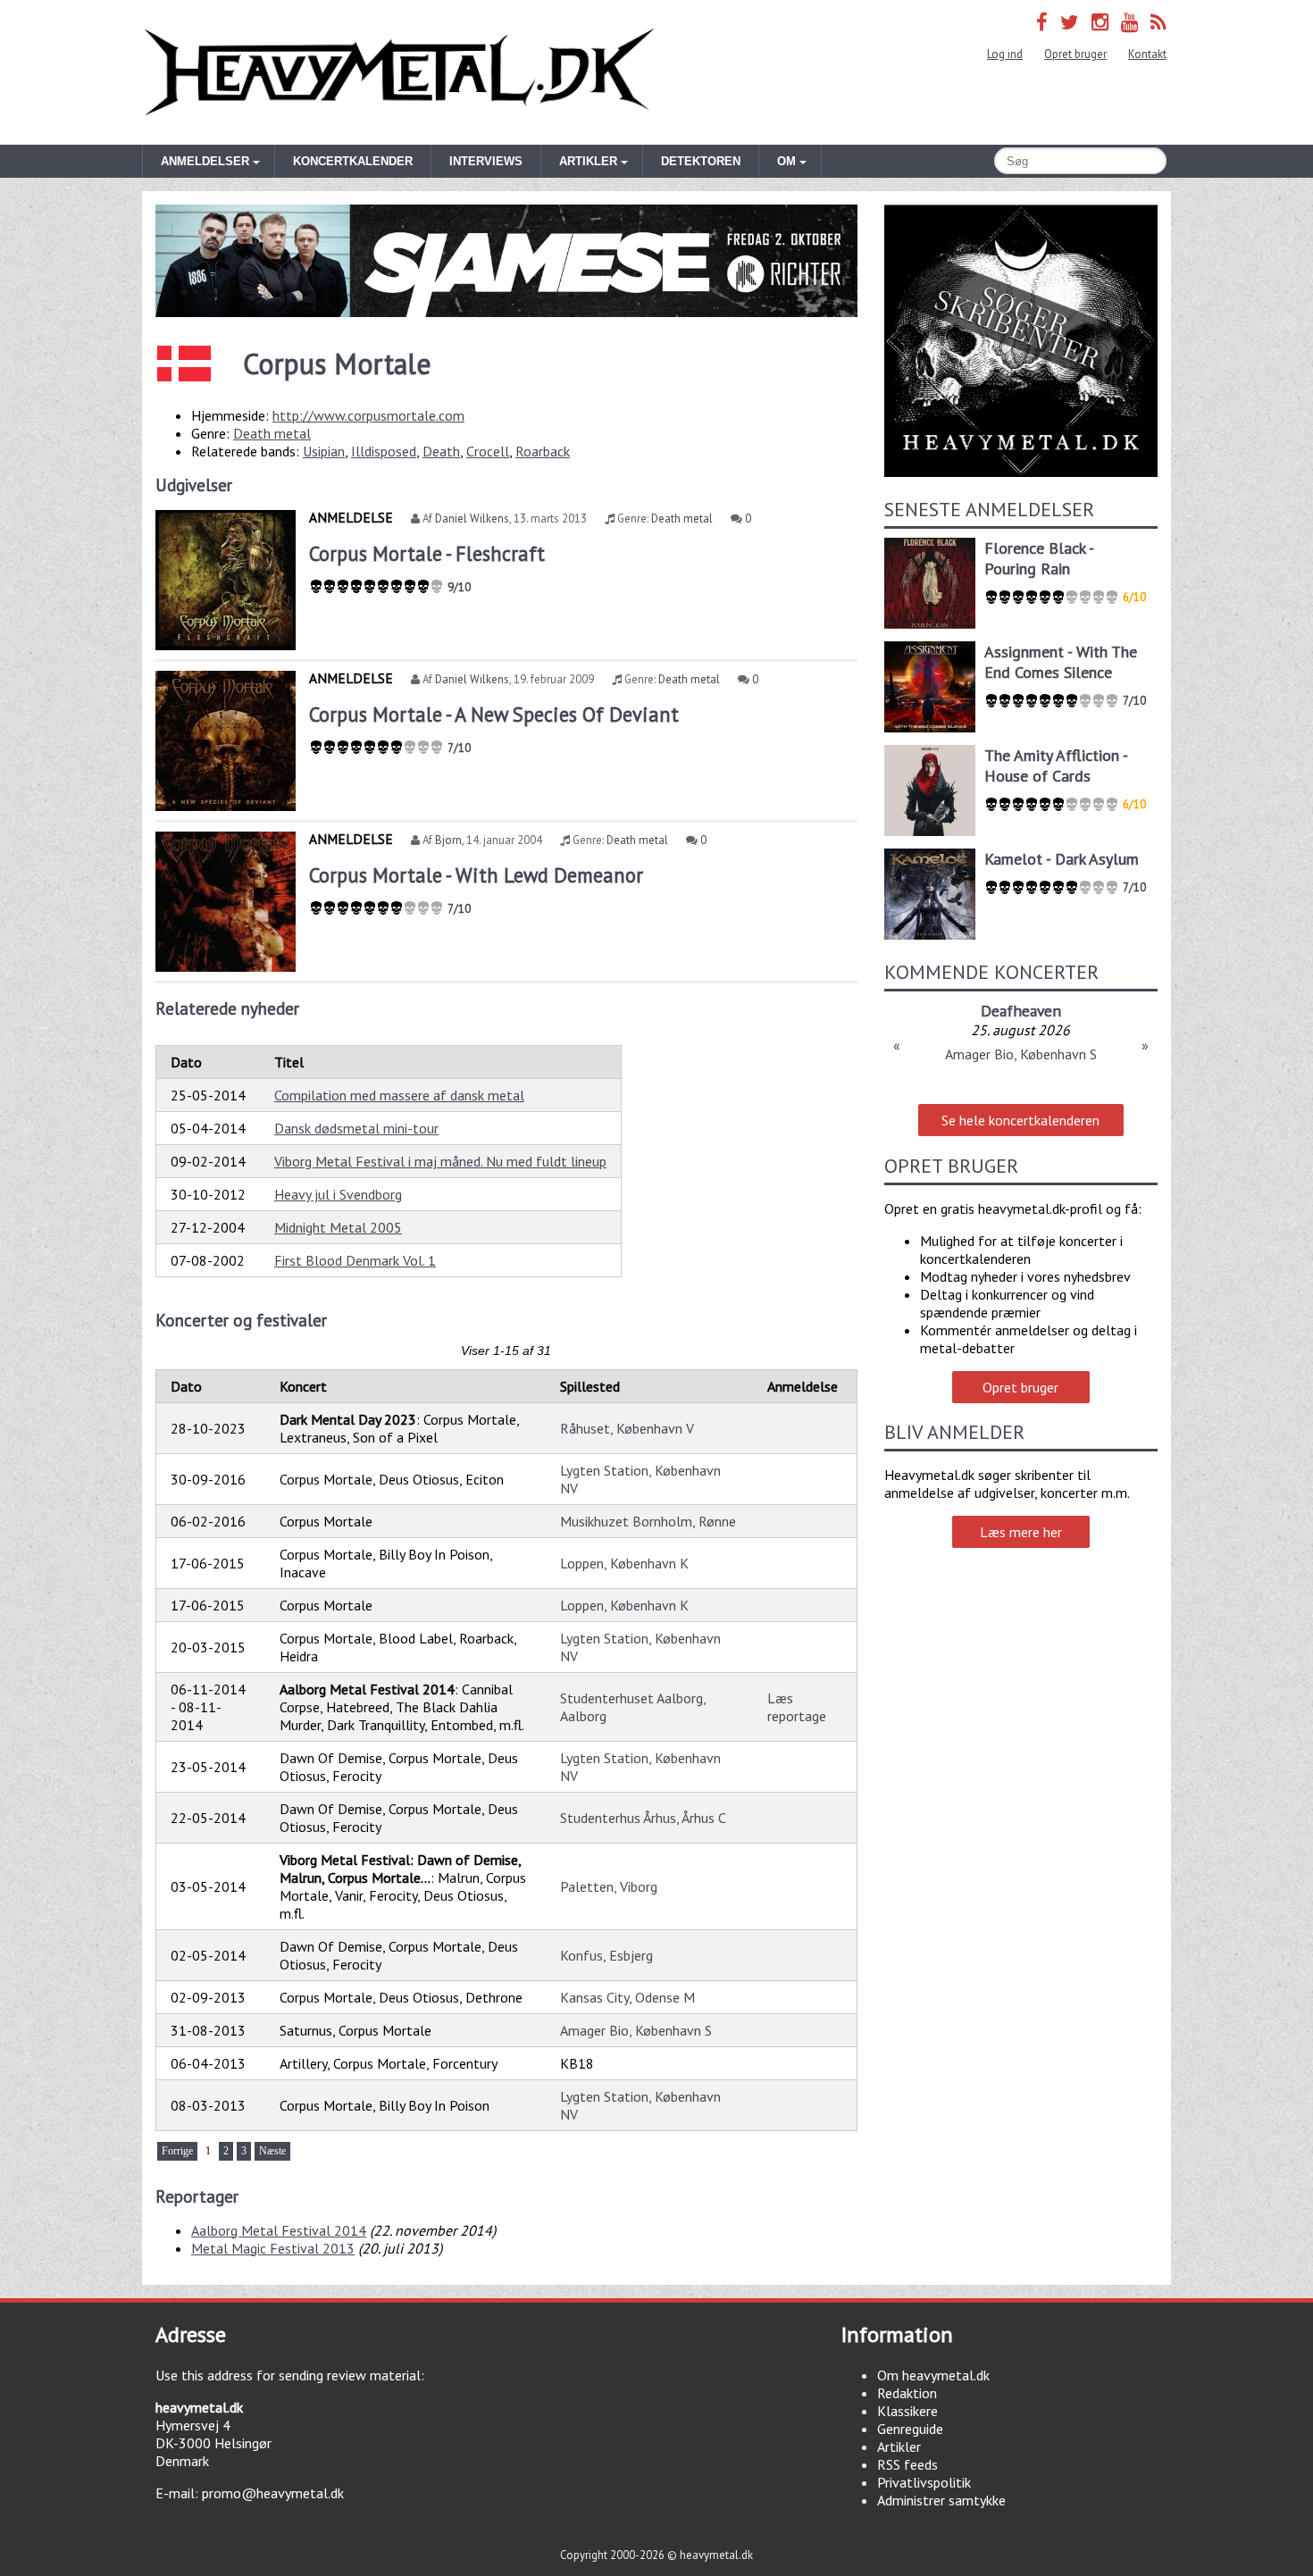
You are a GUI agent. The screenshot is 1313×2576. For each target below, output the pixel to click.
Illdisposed (384, 451)
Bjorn (448, 840)
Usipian (324, 451)
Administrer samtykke (941, 2500)
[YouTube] (1129, 22)
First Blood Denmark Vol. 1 (355, 1260)
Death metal (272, 433)
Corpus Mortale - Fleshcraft (427, 553)
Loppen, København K (624, 1563)
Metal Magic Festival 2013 (273, 2248)
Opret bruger (1075, 54)
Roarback (543, 451)
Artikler (899, 2446)
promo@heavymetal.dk (273, 2493)
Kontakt (1147, 54)
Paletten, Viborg (609, 1886)
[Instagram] (1100, 22)
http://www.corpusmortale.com (368, 415)
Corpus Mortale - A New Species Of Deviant (494, 714)
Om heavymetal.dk (933, 2375)
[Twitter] (1070, 22)
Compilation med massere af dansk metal (399, 1095)
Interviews (486, 161)
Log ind (1005, 54)
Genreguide (910, 2429)
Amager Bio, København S (636, 2030)
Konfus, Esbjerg (606, 1955)
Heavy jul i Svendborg (338, 1194)
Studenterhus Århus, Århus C (643, 1818)
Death (441, 451)
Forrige (177, 2151)
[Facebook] (1042, 22)
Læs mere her (1021, 1532)
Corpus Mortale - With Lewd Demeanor (476, 875)
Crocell (488, 451)
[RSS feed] (1158, 22)
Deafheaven (1021, 1011)
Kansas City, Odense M (627, 1997)
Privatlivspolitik (924, 2482)
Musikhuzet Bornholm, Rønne (648, 1521)
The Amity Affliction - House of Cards (1056, 765)
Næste (272, 2151)
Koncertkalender (353, 161)
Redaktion (907, 2393)
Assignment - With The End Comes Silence (1061, 662)
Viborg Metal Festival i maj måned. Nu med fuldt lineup (440, 1161)
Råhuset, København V (627, 1428)
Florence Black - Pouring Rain (1039, 558)
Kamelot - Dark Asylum (1062, 859)
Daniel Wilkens (472, 519)
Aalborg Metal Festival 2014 (279, 2230)
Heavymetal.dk (399, 72)
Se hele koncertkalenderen (1020, 1120)
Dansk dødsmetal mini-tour (356, 1128)
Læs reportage (797, 1707)
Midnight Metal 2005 (338, 1227)
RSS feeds (907, 2464)
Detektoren (701, 161)
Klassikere (907, 2411)
